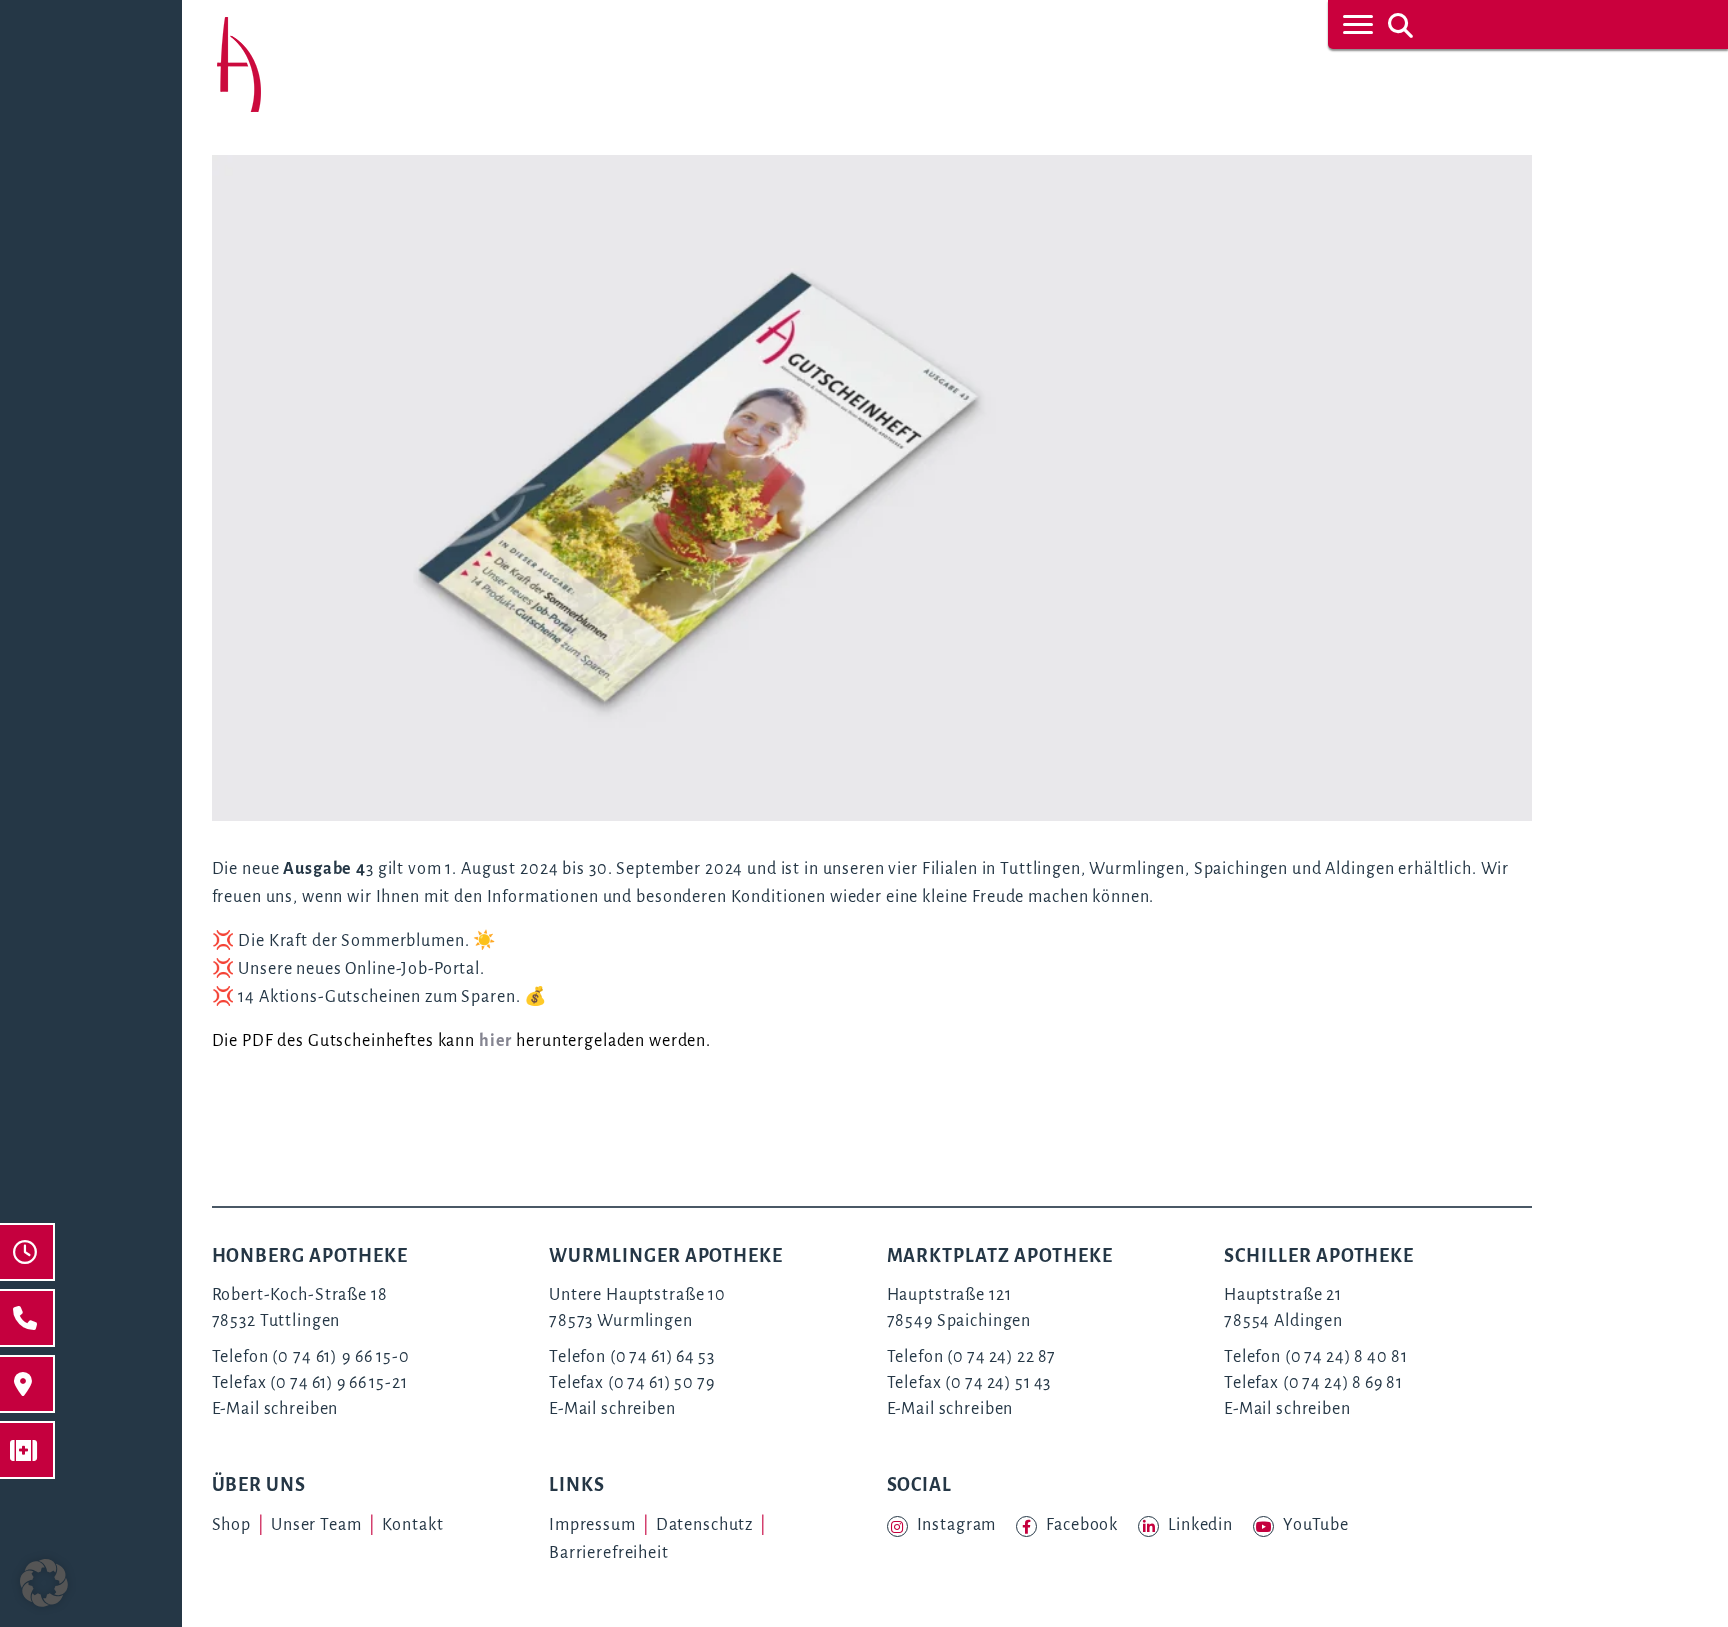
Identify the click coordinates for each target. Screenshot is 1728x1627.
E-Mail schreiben (275, 1409)
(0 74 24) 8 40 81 (1346, 1357)
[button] (44, 1583)
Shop (231, 1525)
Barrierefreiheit (609, 1553)
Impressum (592, 1525)
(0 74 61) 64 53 (662, 1357)
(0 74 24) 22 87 (1001, 1357)
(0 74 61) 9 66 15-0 (340, 1357)
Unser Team (316, 1525)
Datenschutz (704, 1525)
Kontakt (413, 1525)
